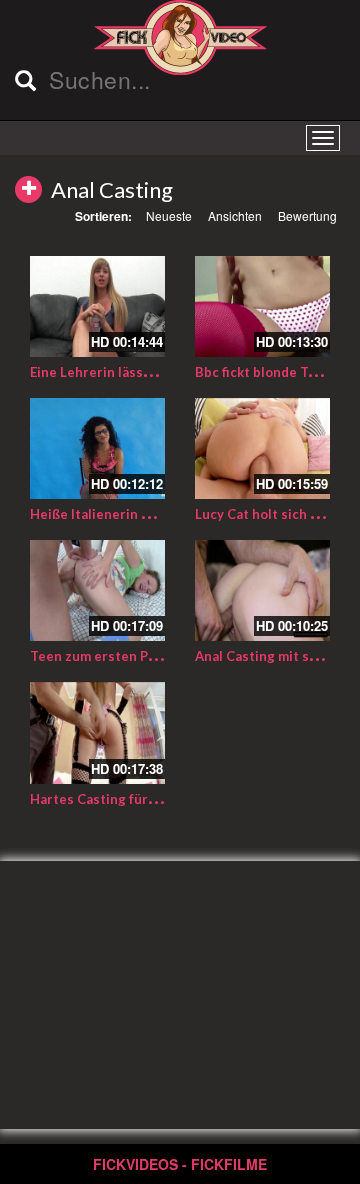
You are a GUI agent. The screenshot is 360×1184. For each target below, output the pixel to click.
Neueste (169, 215)
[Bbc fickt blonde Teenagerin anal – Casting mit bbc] (262, 306)
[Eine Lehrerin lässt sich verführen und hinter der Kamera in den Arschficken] (97, 306)
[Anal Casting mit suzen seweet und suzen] (262, 590)
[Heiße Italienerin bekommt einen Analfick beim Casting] (97, 448)
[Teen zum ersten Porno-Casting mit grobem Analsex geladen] (97, 590)
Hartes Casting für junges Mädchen (142, 799)
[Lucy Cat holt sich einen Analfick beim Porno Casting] (262, 448)
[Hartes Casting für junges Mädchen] (97, 732)
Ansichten (235, 215)
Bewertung (307, 215)
